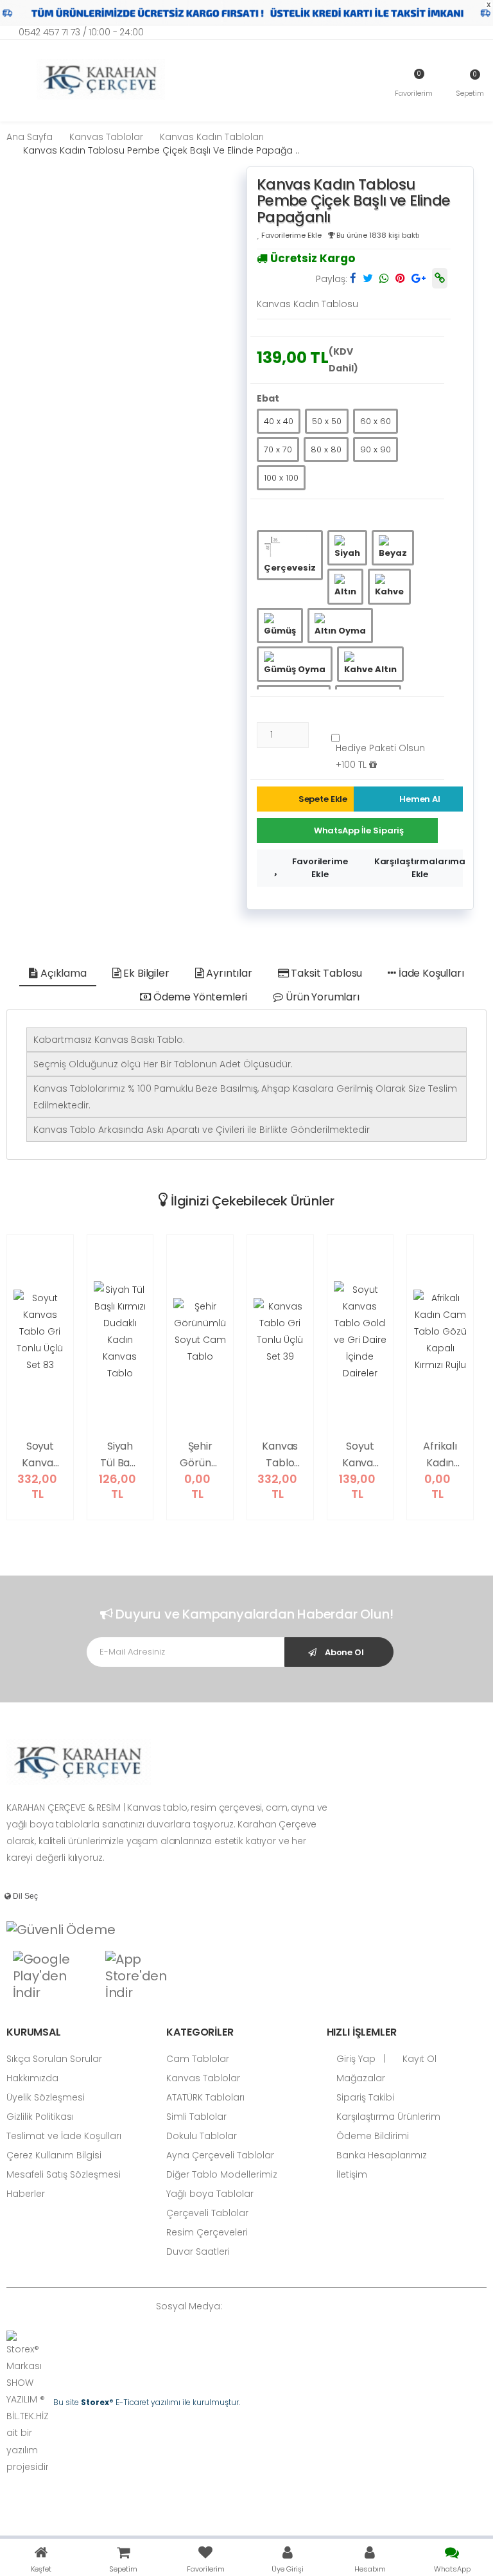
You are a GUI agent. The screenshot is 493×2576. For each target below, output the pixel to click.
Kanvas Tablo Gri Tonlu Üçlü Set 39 (280, 1455)
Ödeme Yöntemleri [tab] (199, 997)
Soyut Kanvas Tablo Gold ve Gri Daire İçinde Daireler (360, 1455)
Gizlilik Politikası (40, 2117)
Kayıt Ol (418, 2059)
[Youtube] (315, 2306)
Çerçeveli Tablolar (207, 2213)
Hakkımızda (32, 2078)
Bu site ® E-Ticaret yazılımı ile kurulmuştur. (147, 2402)
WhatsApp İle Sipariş (359, 831)
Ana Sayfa (30, 137)
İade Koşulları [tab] (430, 973)
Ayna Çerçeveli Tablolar (220, 2155)
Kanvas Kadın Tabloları (212, 137)
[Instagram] (296, 2306)
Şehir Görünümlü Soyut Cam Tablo (200, 1455)
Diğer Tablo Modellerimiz (222, 2174)
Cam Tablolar (198, 2059)
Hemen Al (420, 799)
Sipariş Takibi (364, 2097)
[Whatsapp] (238, 2306)
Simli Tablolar (196, 2117)
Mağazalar (359, 2078)
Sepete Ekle (323, 799)
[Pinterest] (334, 2306)
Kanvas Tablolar (106, 137)
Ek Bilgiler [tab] (145, 973)
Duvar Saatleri (198, 2252)
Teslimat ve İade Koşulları (64, 2136)
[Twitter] (277, 2306)
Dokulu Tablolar (202, 2136)
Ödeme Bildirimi (371, 2136)
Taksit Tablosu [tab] (326, 973)
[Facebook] (257, 2306)
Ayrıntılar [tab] (228, 973)
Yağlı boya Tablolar (210, 2194)
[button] (470, 83)
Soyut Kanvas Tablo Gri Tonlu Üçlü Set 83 (40, 1455)
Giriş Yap (355, 2059)
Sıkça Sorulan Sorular (54, 2059)
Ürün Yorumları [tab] (321, 997)
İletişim (350, 2174)
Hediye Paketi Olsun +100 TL (380, 756)
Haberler (26, 2194)
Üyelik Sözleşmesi (46, 2097)
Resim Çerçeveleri (207, 2232)
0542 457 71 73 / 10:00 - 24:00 (81, 32)
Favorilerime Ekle (320, 868)
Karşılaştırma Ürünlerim (387, 2117)
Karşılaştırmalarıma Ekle (419, 868)
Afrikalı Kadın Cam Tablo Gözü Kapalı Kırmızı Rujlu (440, 1455)
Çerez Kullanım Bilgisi (54, 2155)
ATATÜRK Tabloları (205, 2097)
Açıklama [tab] (62, 973)
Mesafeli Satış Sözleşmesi (64, 2174)
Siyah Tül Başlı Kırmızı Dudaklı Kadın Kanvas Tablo (120, 1455)
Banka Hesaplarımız (380, 2155)
